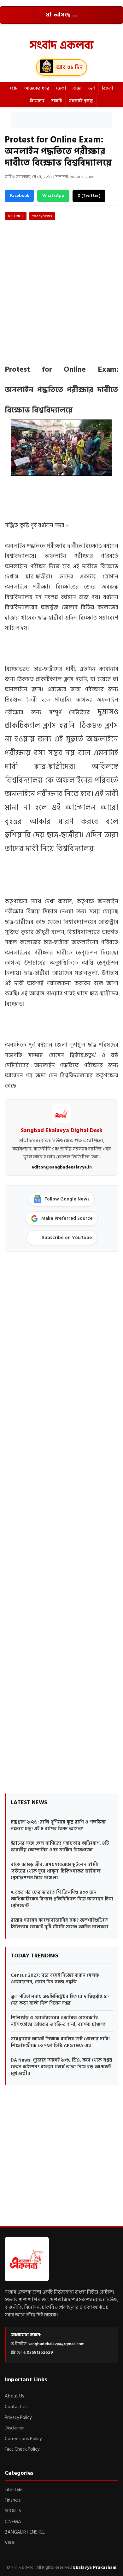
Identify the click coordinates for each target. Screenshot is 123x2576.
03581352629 (40, 2352)
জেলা (61, 88)
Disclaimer (15, 2428)
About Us (15, 2396)
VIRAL (11, 2543)
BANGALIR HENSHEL (25, 2532)
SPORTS (13, 2511)
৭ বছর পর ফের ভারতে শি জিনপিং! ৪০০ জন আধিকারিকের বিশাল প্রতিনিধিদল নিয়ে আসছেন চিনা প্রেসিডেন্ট (62, 1899)
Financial (13, 2500)
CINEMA (13, 2522)
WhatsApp (53, 195)
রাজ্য (77, 88)
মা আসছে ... (62, 15)
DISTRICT (16, 216)
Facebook (19, 195)
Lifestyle (14, 2490)
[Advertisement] (61, 120)
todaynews (42, 216)
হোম (14, 88)
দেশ (92, 88)
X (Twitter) (89, 195)
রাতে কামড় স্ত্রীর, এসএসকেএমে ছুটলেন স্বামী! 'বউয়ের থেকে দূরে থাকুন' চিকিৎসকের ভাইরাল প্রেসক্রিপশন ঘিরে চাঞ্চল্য (56, 1871)
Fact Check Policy (22, 2449)
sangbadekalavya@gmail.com (56, 2344)
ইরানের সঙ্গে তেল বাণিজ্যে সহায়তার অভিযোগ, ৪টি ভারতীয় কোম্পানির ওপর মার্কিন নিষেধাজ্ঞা (60, 1847)
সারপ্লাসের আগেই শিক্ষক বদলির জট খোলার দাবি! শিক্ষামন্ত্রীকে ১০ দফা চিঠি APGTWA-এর (60, 2042)
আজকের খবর (37, 88)
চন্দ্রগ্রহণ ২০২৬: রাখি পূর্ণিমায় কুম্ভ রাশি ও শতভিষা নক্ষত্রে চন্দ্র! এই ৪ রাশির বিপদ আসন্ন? (58, 1825)
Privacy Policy (18, 2418)
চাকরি (57, 101)
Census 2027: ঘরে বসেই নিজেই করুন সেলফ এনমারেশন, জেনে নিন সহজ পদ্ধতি (55, 1979)
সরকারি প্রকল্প (81, 101)
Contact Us (16, 2407)
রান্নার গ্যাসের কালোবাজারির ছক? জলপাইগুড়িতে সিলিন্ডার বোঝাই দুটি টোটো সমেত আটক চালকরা (60, 1924)
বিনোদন (37, 101)
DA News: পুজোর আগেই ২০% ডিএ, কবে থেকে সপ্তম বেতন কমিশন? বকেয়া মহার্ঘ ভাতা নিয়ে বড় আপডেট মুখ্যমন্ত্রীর (61, 2067)
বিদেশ (107, 88)
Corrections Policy (23, 2439)
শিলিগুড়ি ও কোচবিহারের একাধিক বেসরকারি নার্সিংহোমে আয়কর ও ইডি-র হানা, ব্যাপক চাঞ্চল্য (58, 2021)
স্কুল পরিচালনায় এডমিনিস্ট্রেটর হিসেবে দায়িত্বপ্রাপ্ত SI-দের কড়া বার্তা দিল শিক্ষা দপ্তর (60, 2000)
